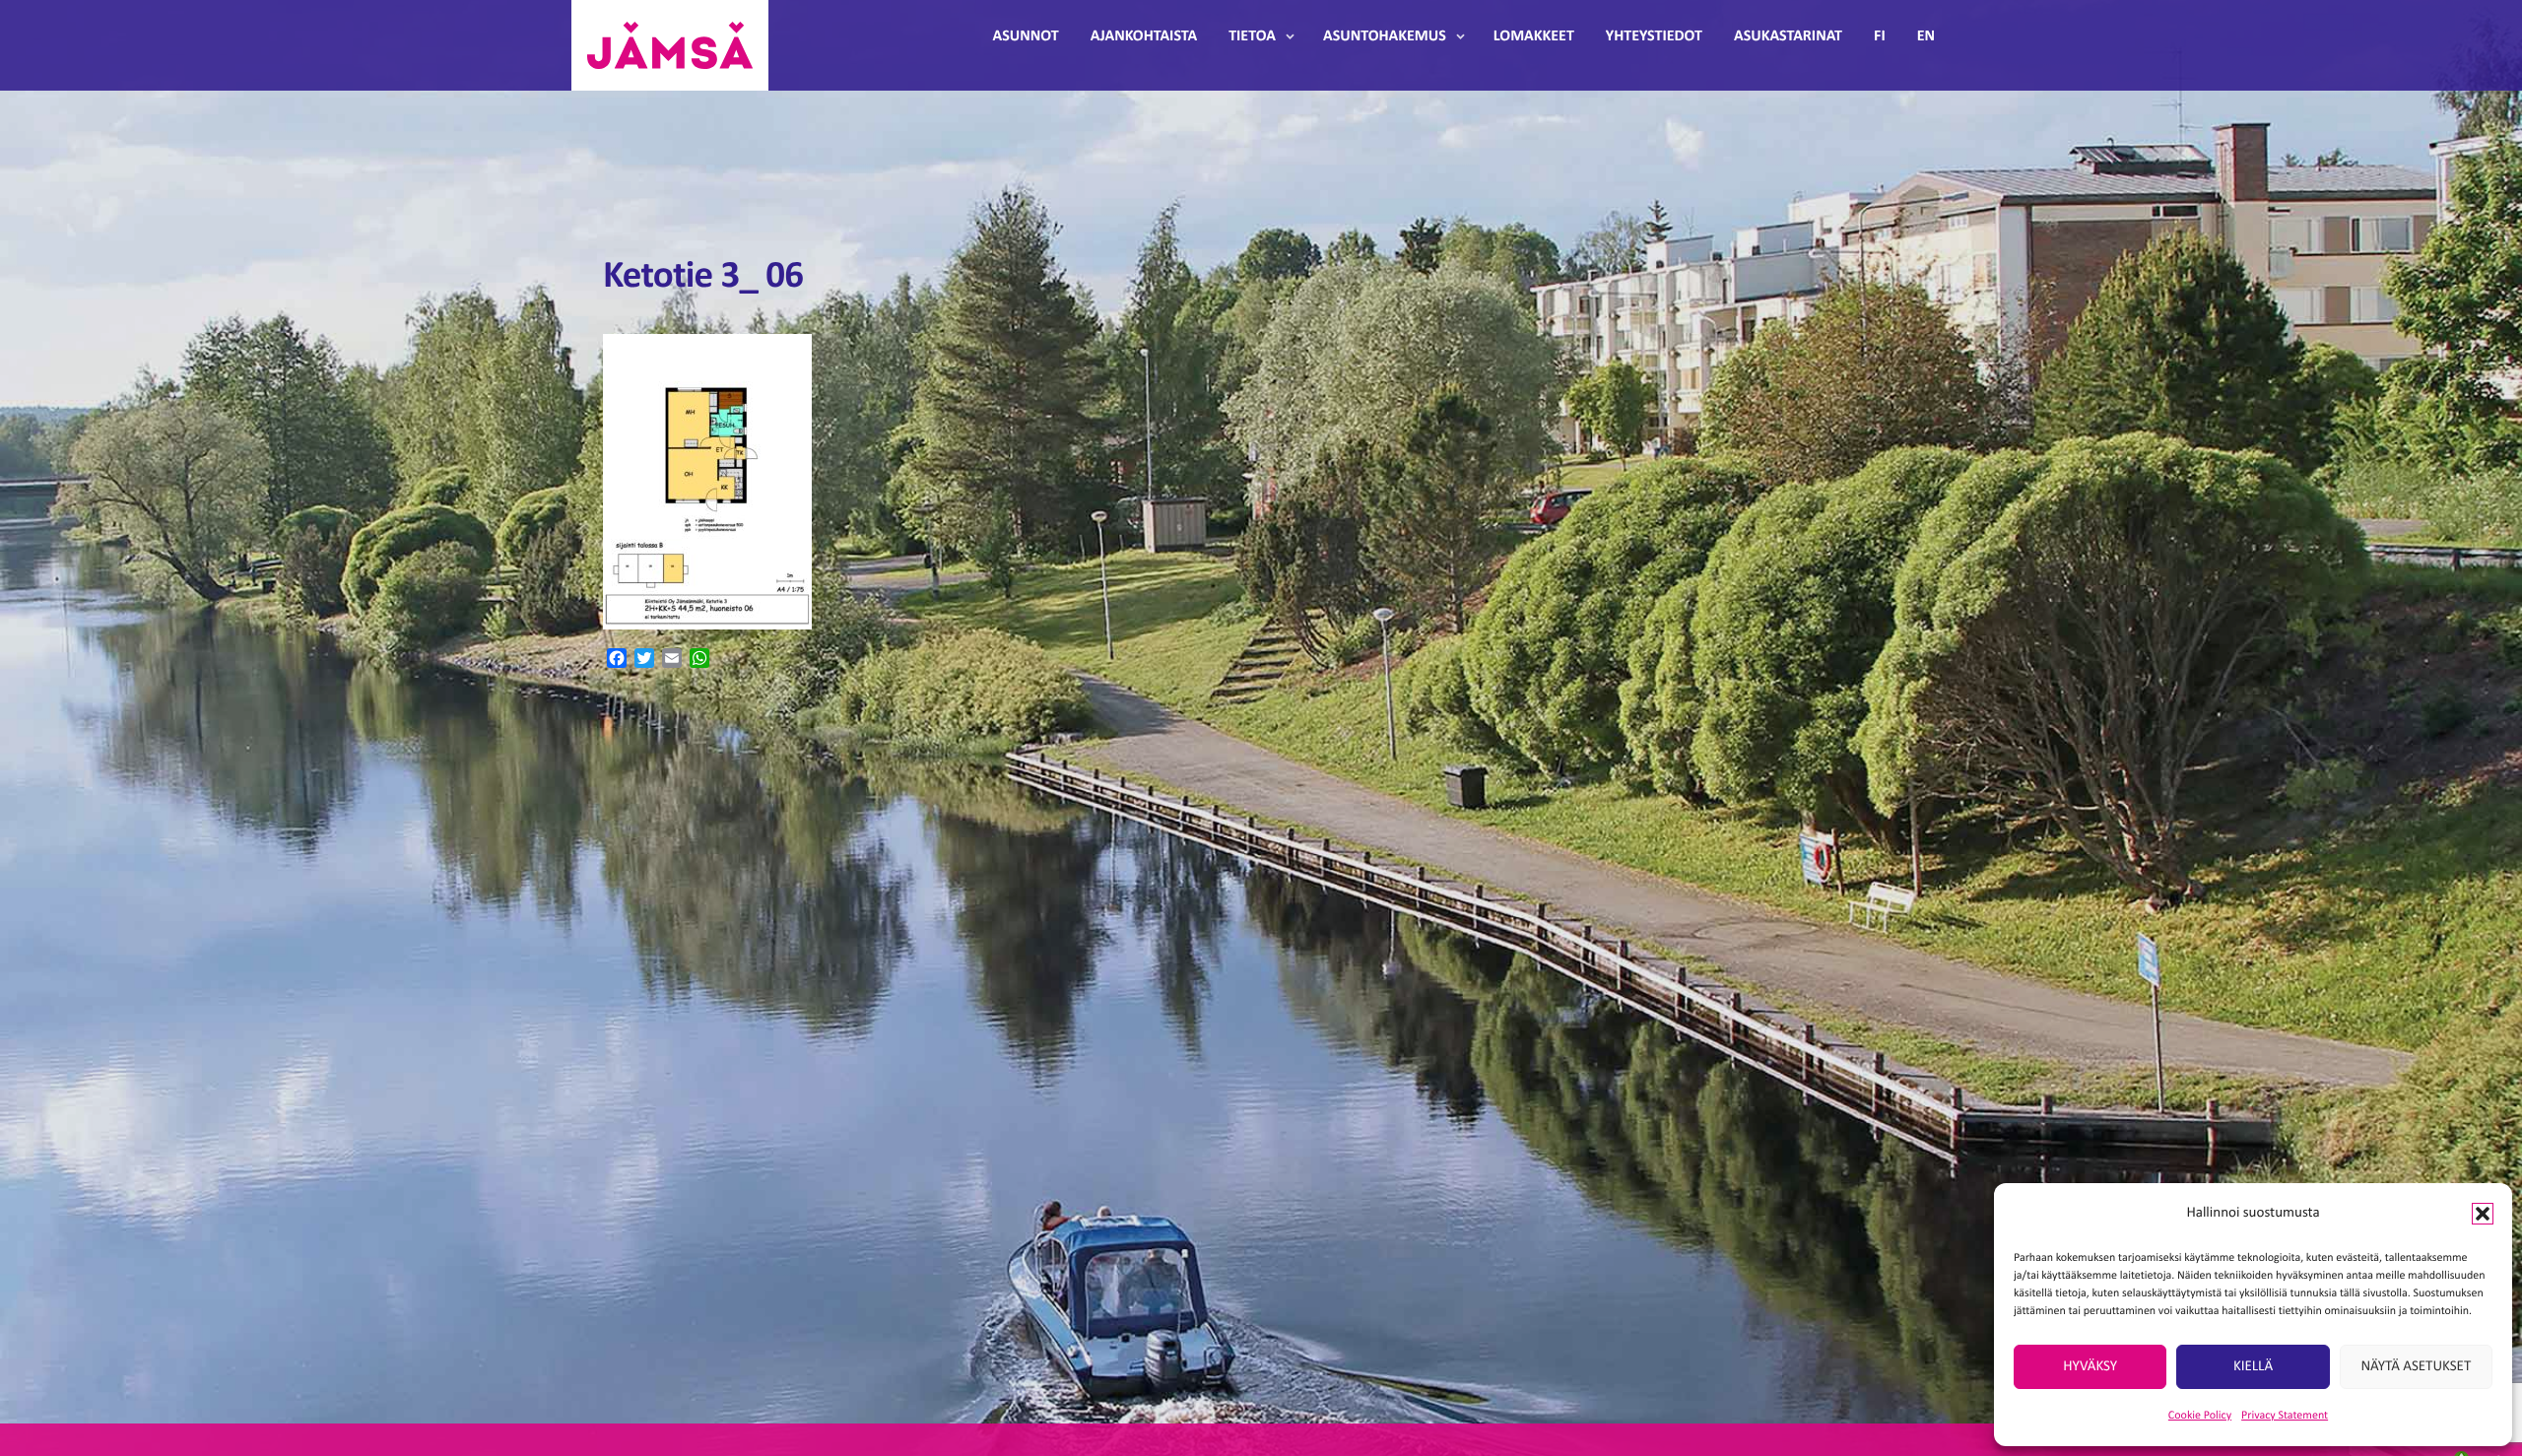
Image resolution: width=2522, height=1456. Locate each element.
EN (1926, 36)
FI (1880, 36)
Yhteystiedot (1654, 36)
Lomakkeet (1534, 36)
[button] (2483, 1214)
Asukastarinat (1788, 36)
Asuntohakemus (1385, 36)
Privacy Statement (2285, 1416)
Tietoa (1252, 36)
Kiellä (2253, 1367)
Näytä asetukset (2416, 1367)
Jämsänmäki (670, 45)
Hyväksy (2090, 1367)
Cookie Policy (2200, 1416)
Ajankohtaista (1144, 36)
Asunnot (1026, 36)
